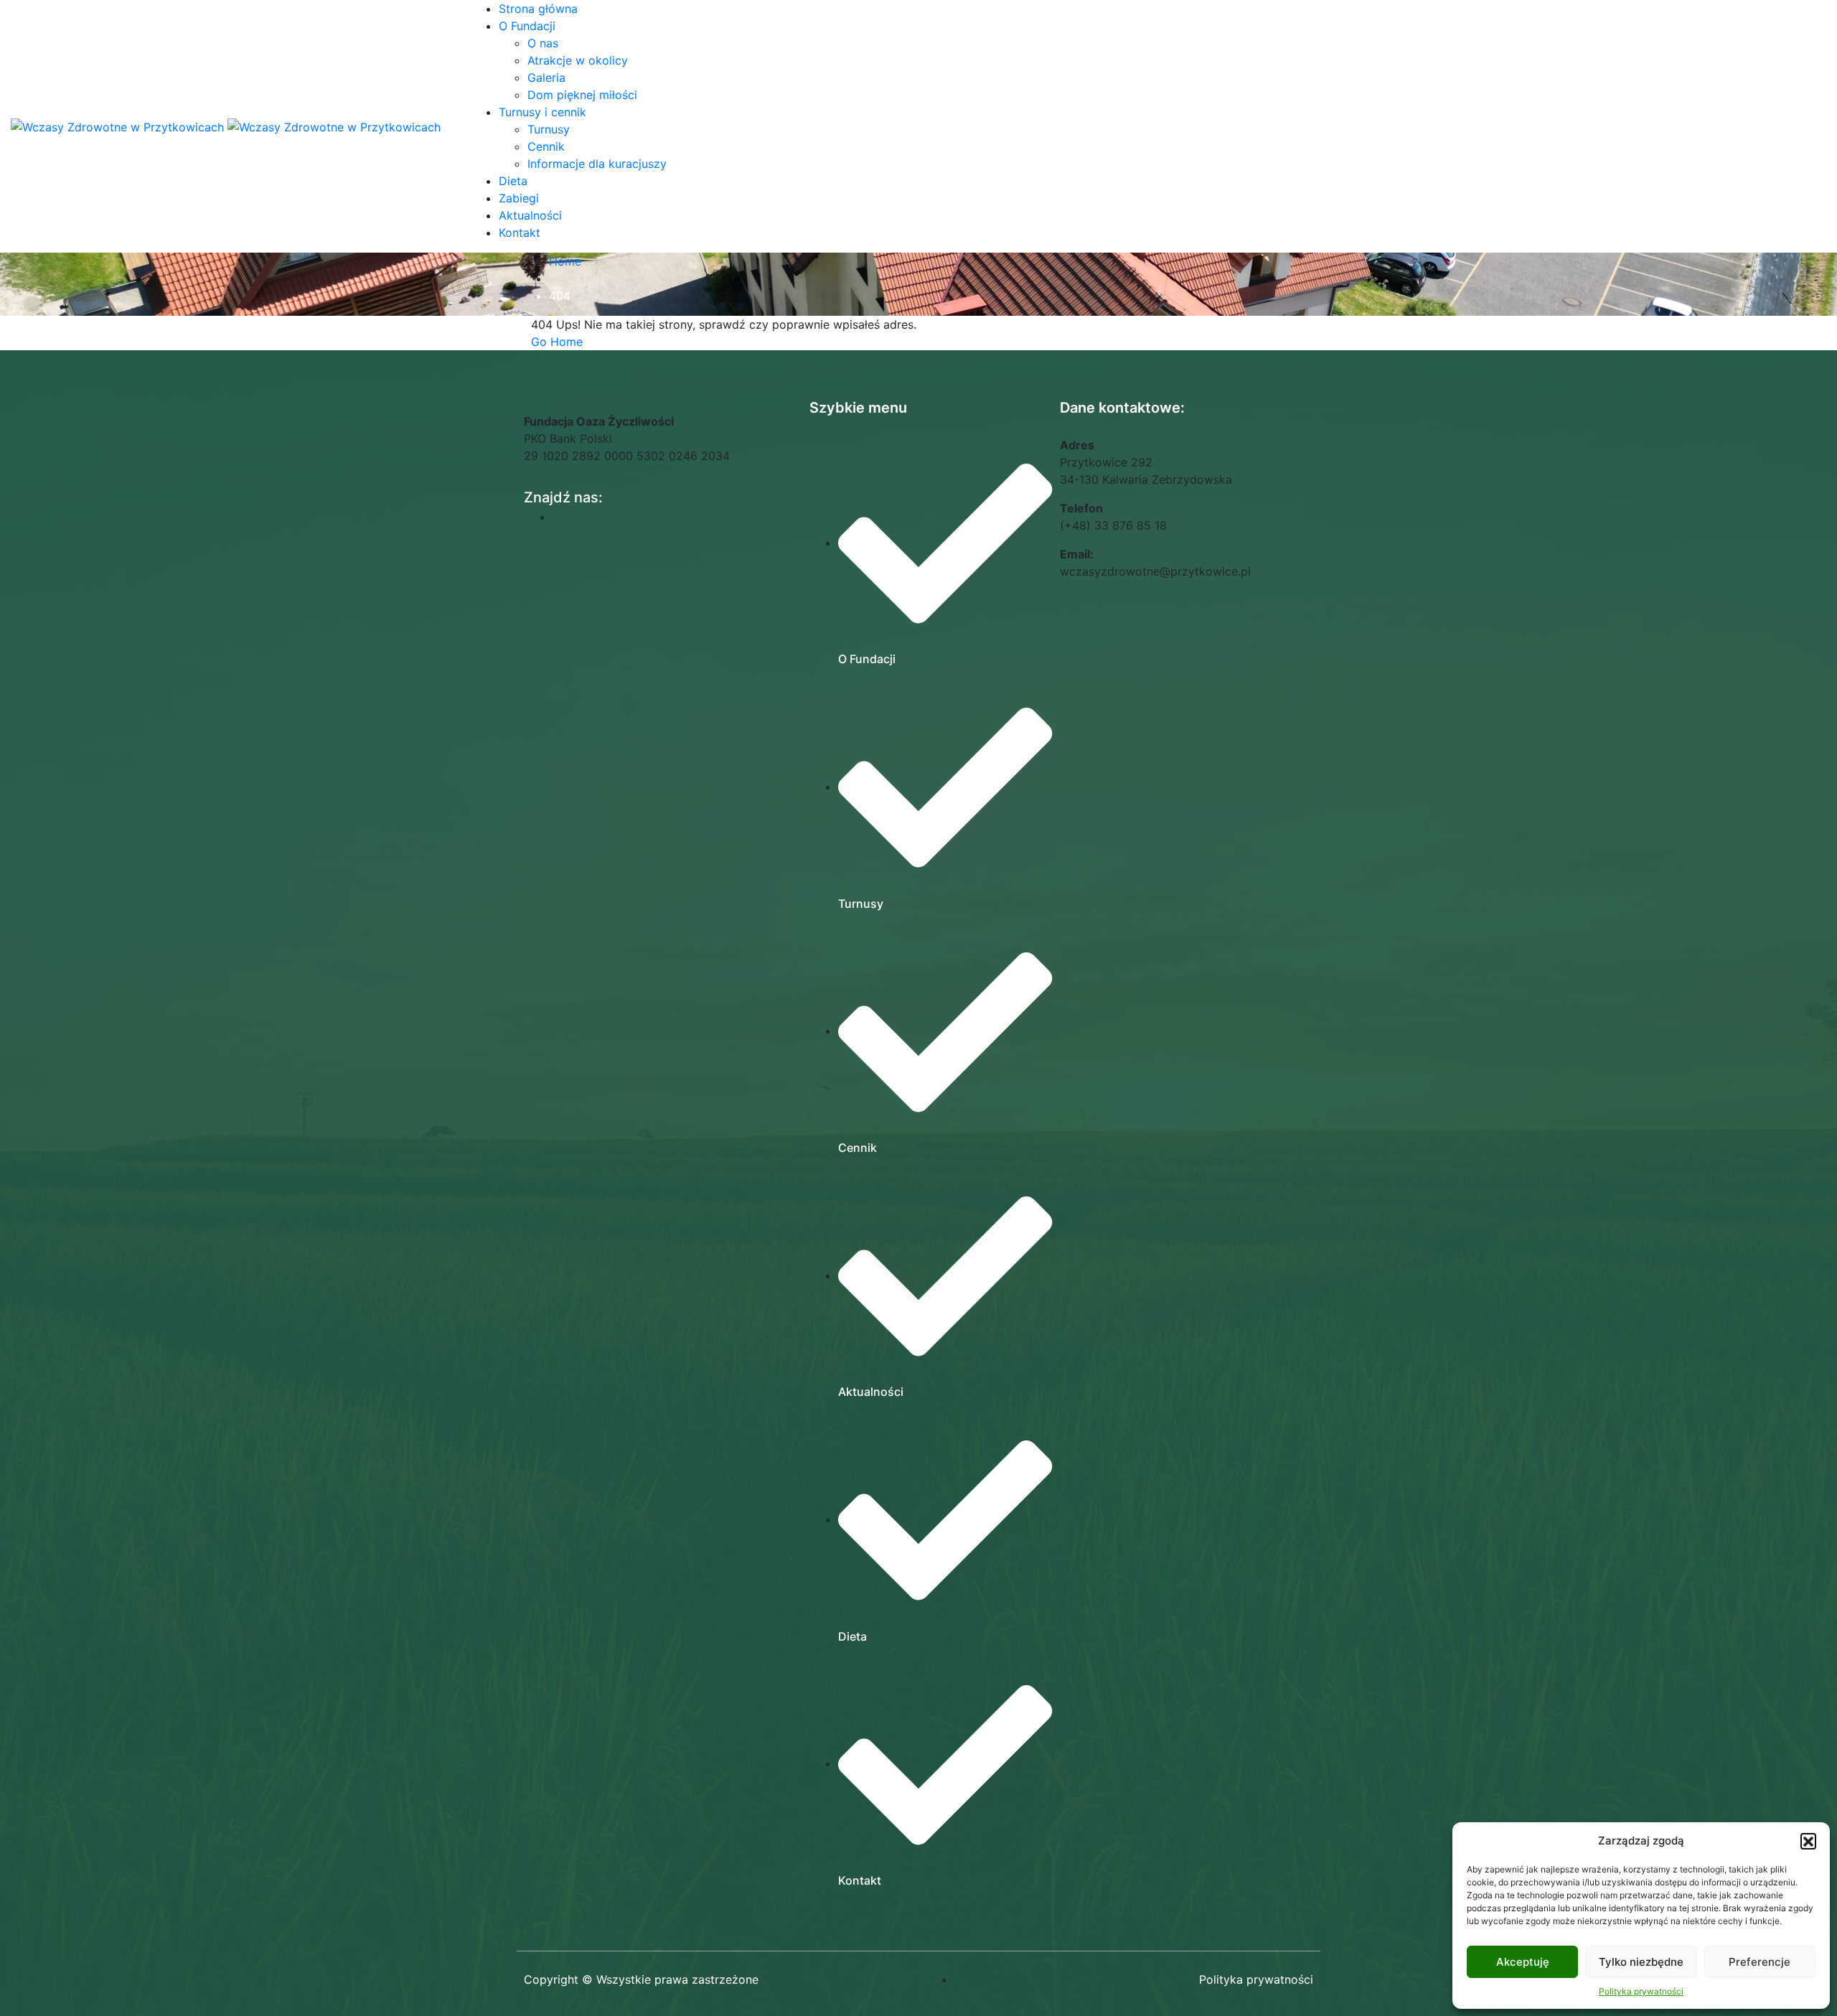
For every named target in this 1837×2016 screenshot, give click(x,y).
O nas (543, 43)
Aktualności (530, 215)
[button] (1808, 1841)
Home (565, 261)
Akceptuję (1523, 1962)
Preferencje (1760, 1962)
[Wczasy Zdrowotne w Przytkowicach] (119, 126)
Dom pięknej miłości (582, 95)
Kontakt (520, 233)
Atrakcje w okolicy (578, 60)
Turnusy (549, 129)
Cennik (546, 146)
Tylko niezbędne (1641, 1962)
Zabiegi (519, 198)
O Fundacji (527, 26)
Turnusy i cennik (542, 112)
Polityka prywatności (1641, 1991)
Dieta (513, 181)
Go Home (557, 342)
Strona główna (538, 9)
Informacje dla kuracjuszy (597, 164)
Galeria (546, 78)
